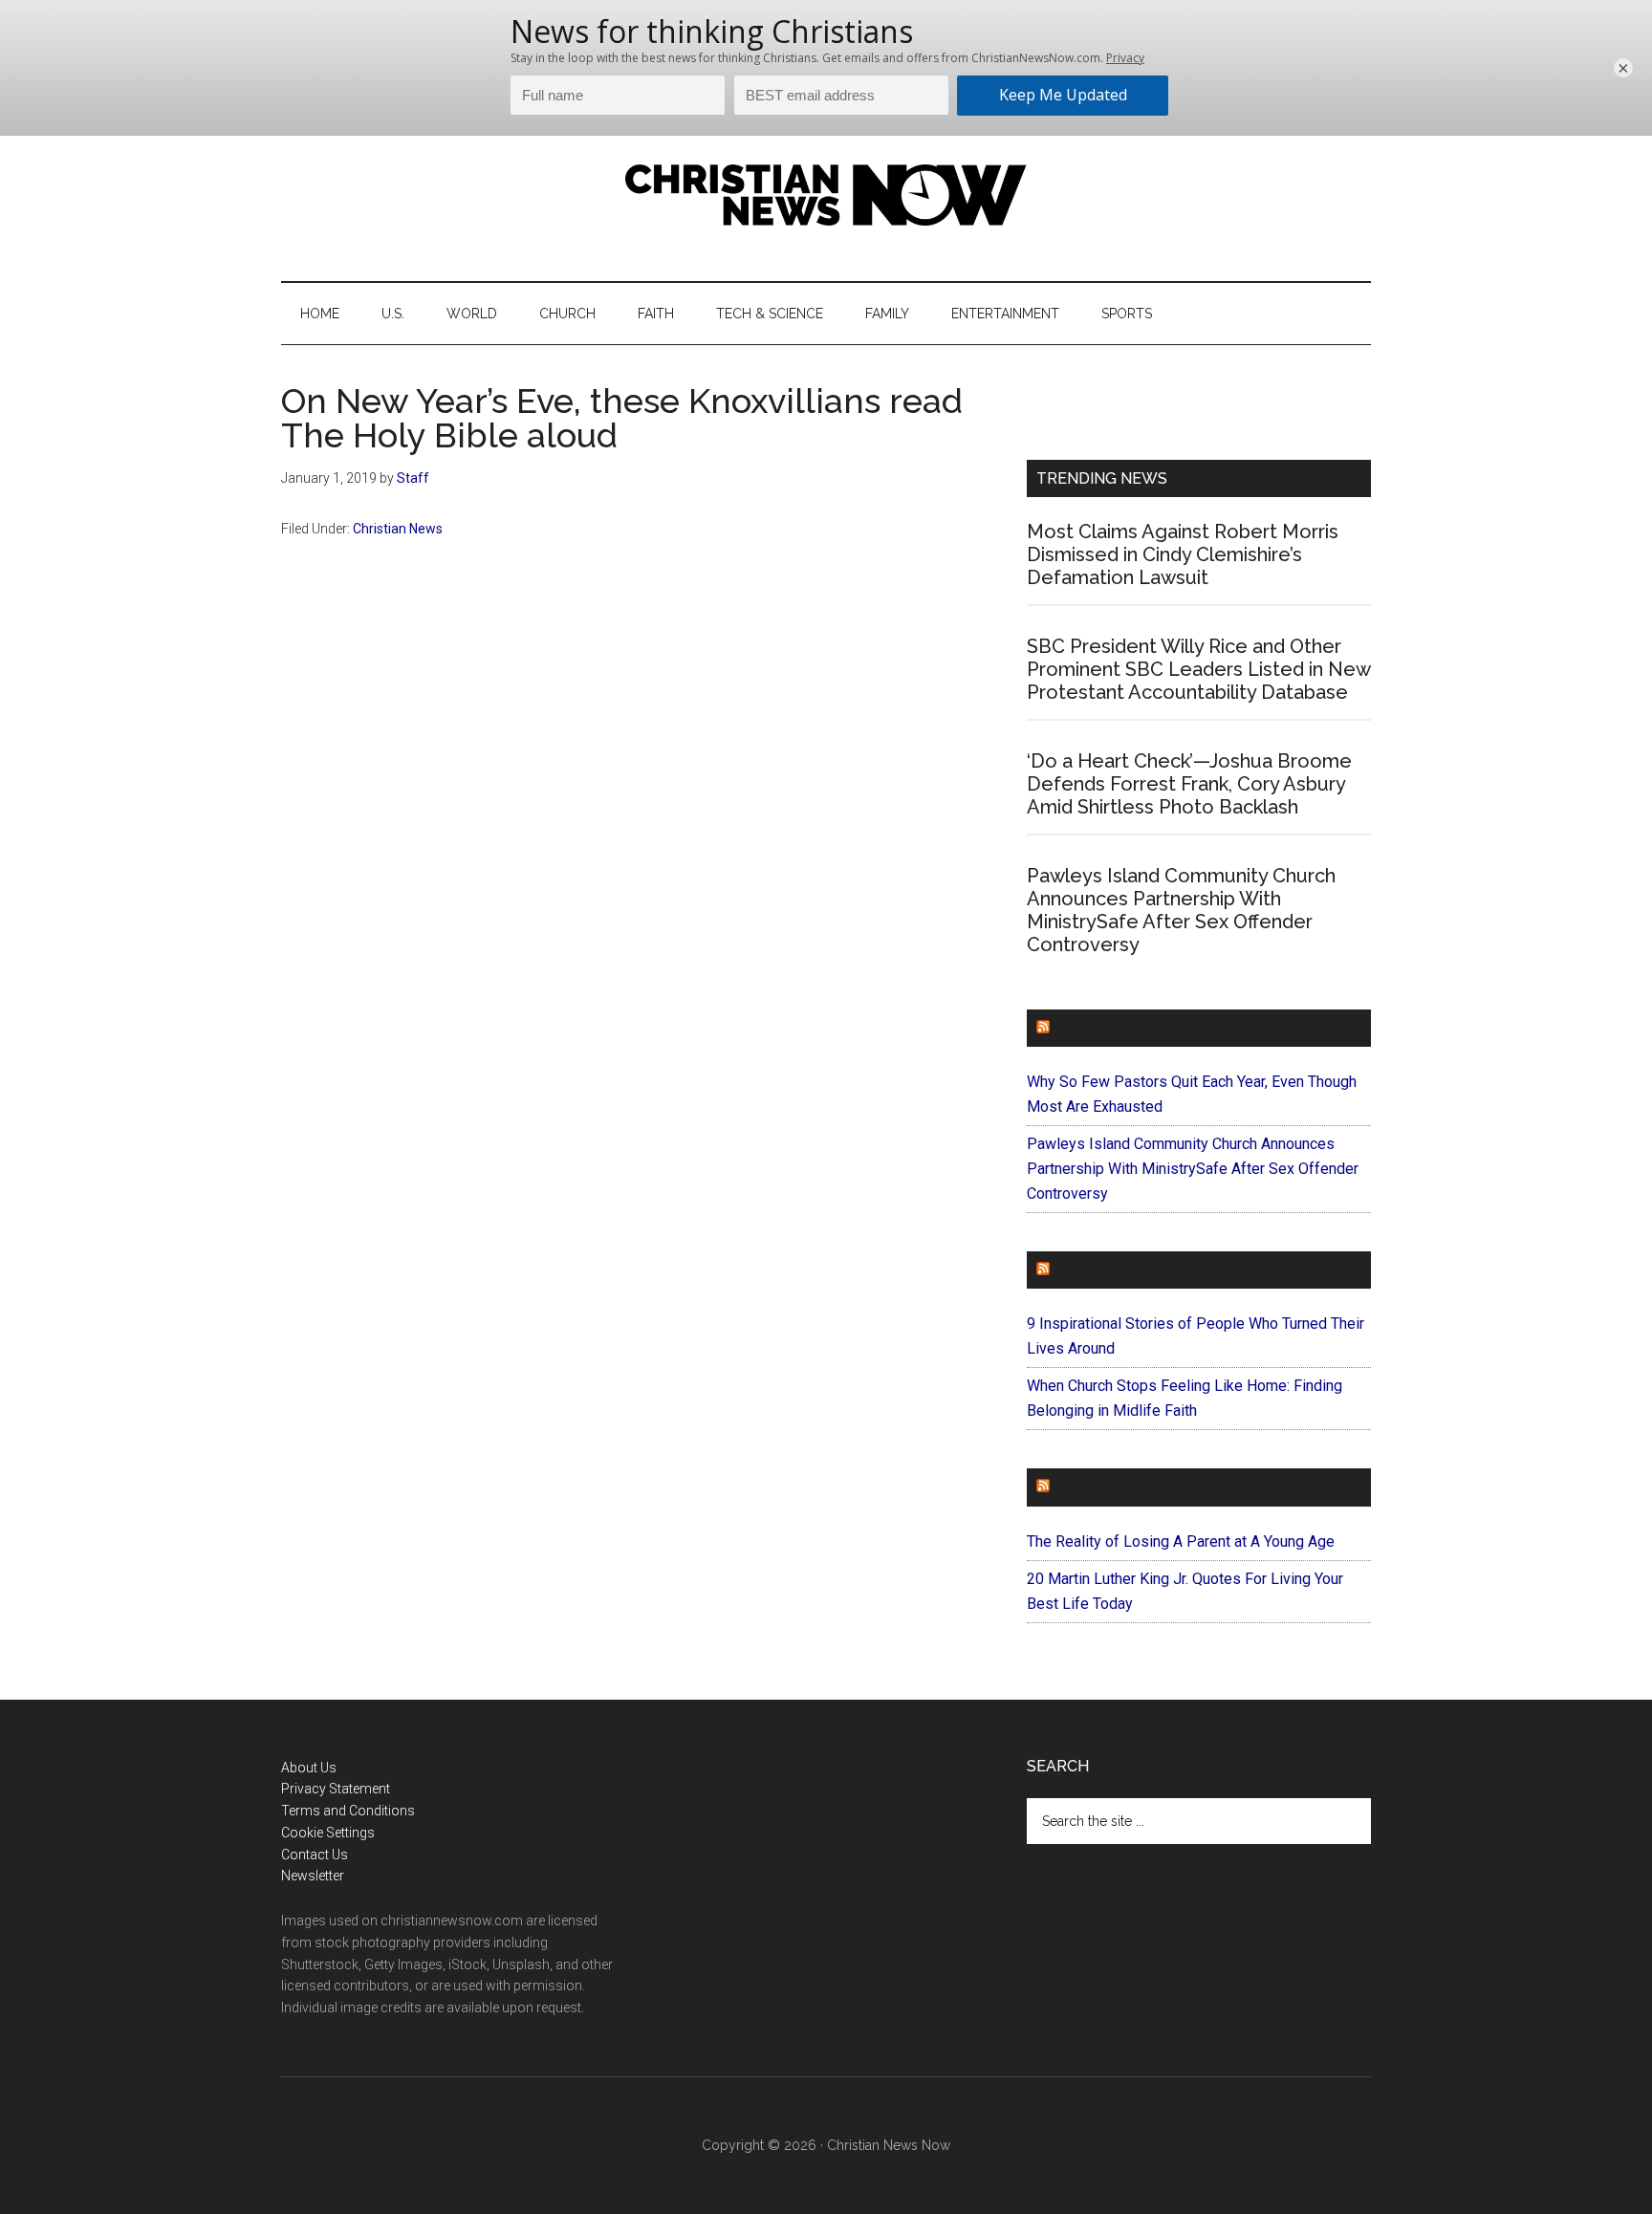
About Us (309, 1768)
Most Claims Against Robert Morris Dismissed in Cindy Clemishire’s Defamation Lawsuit (1183, 554)
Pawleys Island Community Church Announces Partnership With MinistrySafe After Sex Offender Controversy (1181, 910)
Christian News (398, 529)
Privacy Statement (336, 1789)
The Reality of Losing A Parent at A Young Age (1181, 1541)
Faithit (1083, 1270)
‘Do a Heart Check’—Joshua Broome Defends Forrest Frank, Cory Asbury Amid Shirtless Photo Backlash (1189, 784)
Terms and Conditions (348, 1811)
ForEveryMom (1114, 1487)
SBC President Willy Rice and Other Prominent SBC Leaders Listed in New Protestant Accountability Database (1198, 669)
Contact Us (315, 1855)
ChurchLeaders (1122, 1028)
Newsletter (313, 1876)
